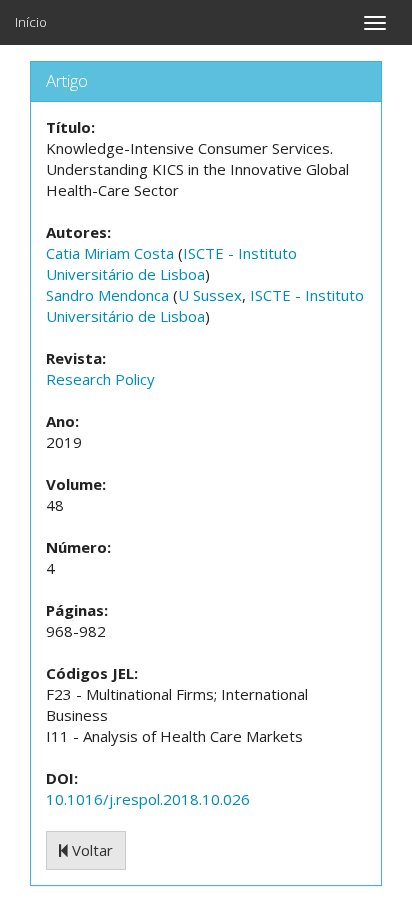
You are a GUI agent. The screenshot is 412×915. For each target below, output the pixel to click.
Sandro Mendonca (107, 295)
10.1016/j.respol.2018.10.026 (148, 799)
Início (31, 22)
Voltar (90, 850)
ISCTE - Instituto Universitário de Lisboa (171, 263)
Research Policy (100, 379)
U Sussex (210, 295)
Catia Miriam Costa (110, 253)
